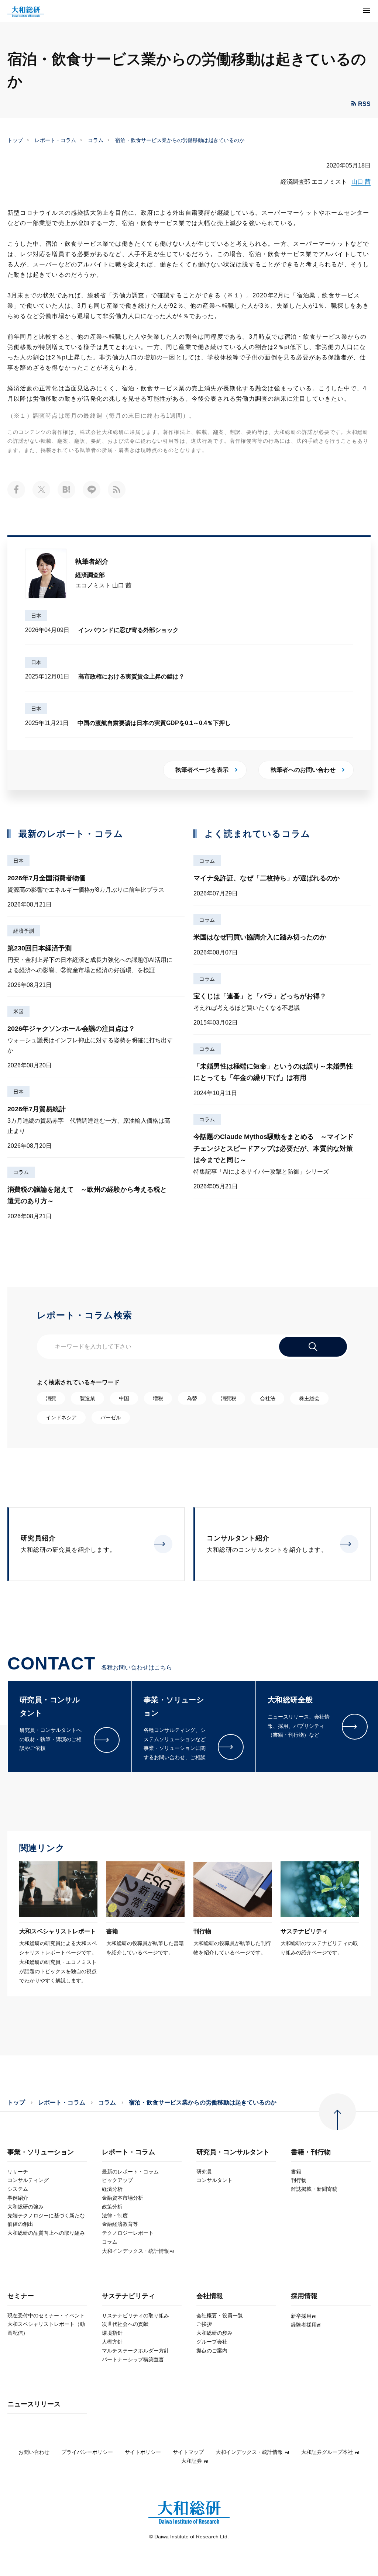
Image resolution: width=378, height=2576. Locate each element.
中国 (124, 1398)
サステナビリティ (128, 2296)
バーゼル (111, 1418)
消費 (51, 1398)
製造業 (87, 1398)
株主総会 (309, 1398)
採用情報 (304, 2296)
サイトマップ (188, 2452)
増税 (158, 1398)
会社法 (268, 1398)
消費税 (228, 1398)
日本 (36, 616)
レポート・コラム (55, 140)
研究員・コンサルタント (233, 2152)
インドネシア (61, 1418)
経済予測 (24, 931)
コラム (96, 140)
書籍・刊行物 (311, 2152)
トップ (15, 140)
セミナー (21, 2296)
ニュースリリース (34, 2404)
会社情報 (210, 2296)
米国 (18, 1011)
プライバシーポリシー (87, 2452)
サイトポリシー (143, 2452)
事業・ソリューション (41, 2152)
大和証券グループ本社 (327, 2452)
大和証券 (192, 2461)
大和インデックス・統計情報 (249, 2452)
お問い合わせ (34, 2452)
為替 (192, 1398)
